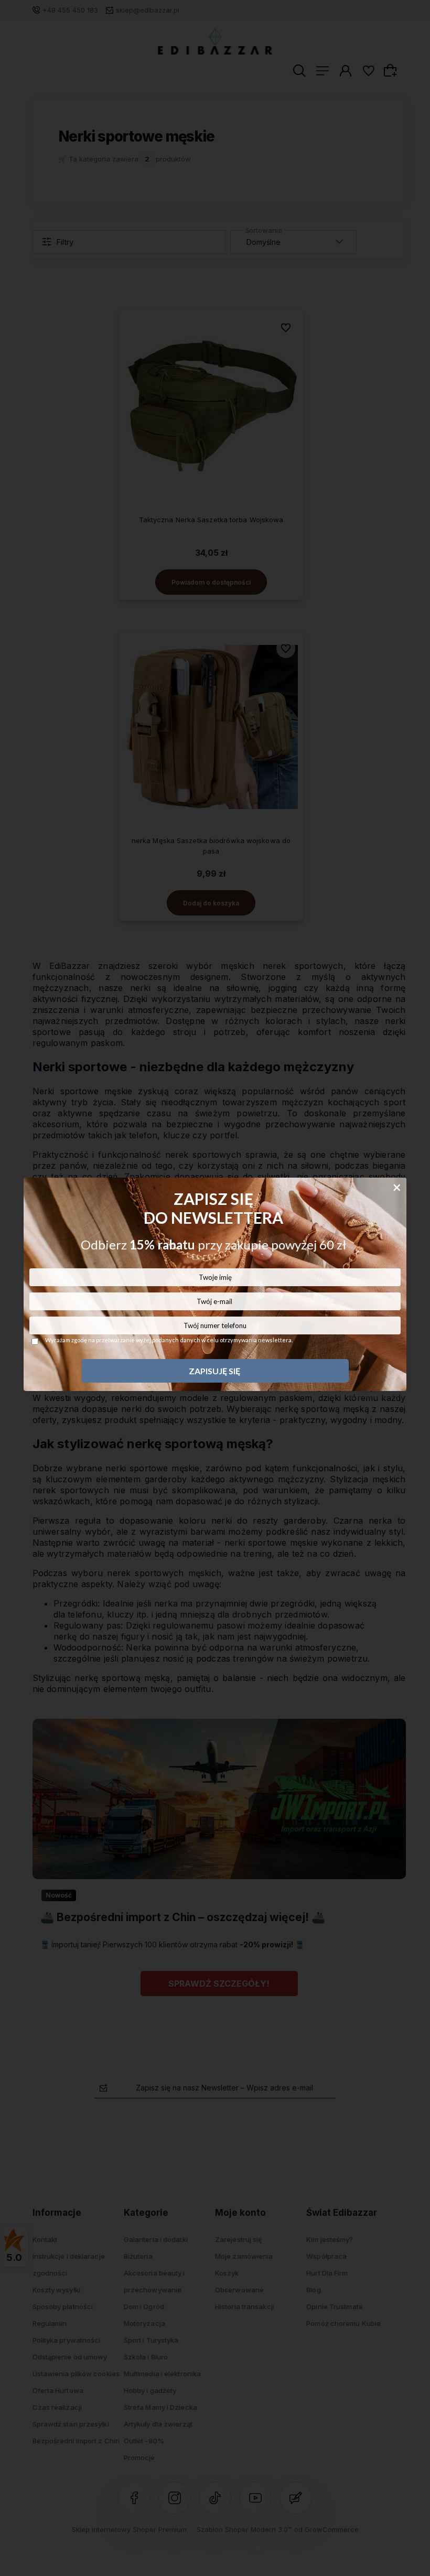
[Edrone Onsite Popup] (215, 1288)
